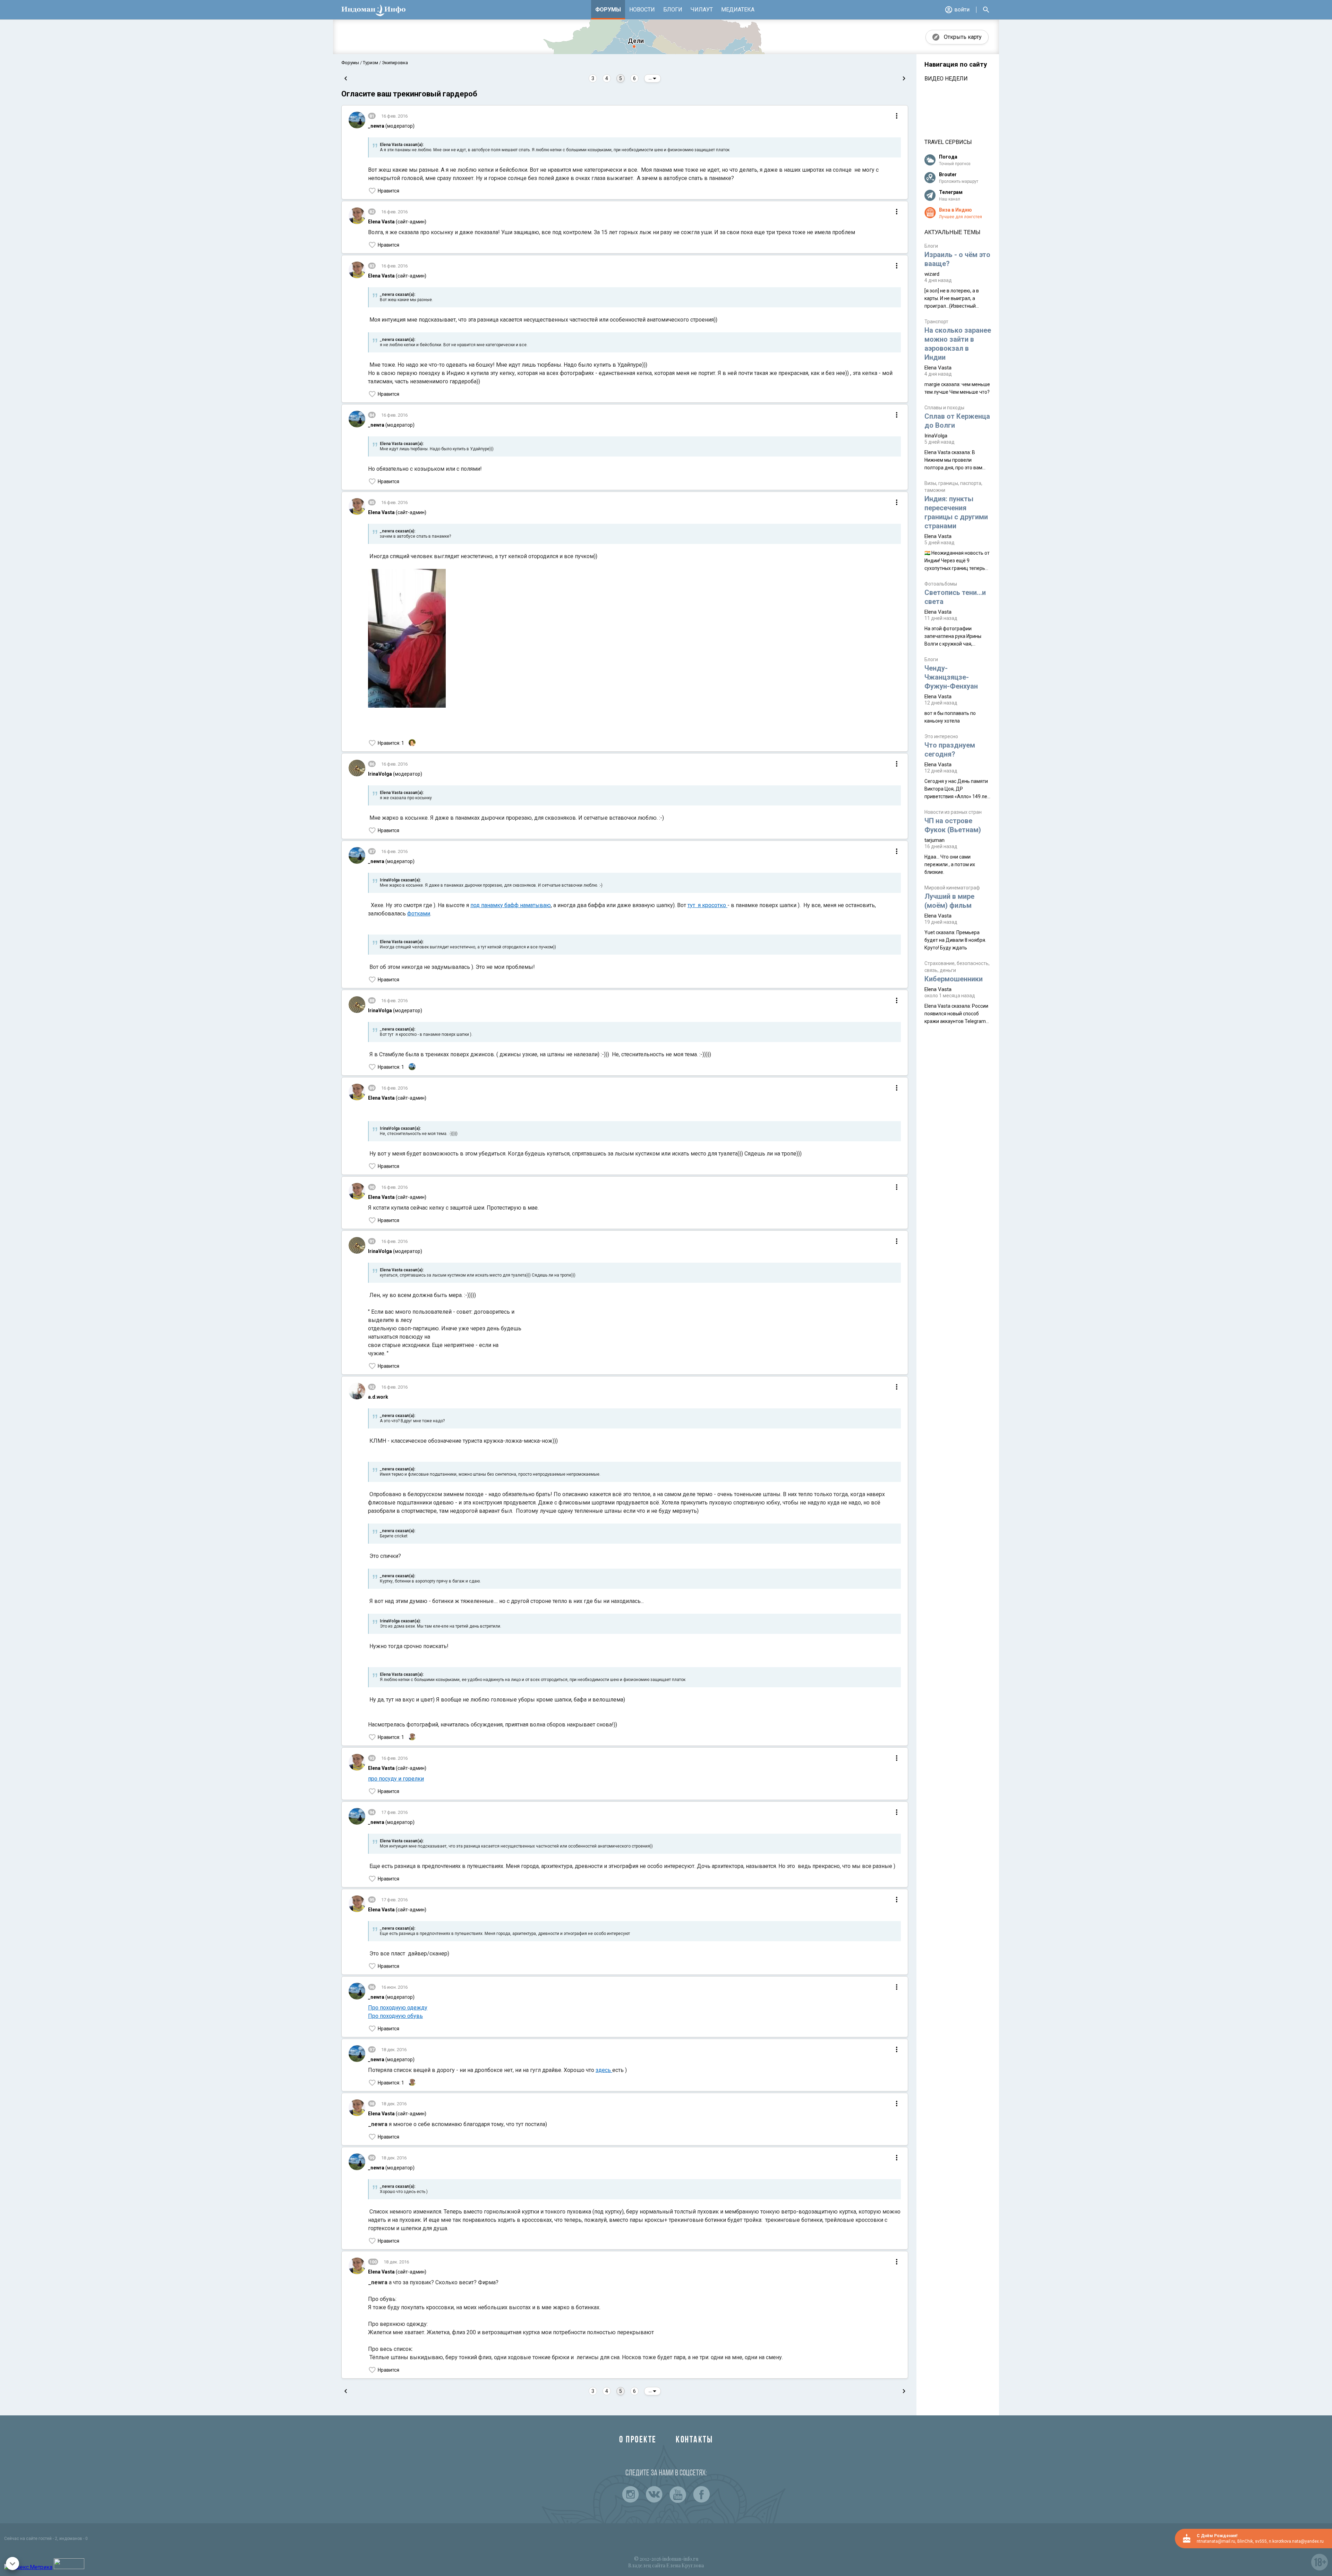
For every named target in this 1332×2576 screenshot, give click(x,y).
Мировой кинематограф (952, 888)
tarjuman (934, 840)
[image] (407, 639)
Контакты (694, 2440)
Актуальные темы (952, 232)
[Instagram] (631, 2494)
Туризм (370, 63)
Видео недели (946, 79)
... (651, 78)
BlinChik (1245, 2541)
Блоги (673, 10)
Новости (642, 10)
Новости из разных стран (953, 812)
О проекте (638, 2440)
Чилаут (702, 10)
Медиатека (738, 10)
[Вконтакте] (654, 2494)
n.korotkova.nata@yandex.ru (1296, 2541)
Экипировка (394, 63)
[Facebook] (701, 2494)
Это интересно (941, 736)
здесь (604, 2070)
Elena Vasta (938, 368)
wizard (932, 274)
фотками (419, 914)
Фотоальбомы (941, 584)
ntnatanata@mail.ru (1216, 2541)
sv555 (1261, 2541)
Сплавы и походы (944, 408)
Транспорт (936, 322)
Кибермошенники (954, 979)
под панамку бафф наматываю (511, 905)
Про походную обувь (395, 2016)
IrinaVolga (936, 436)
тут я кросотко (707, 905)
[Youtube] (678, 2494)
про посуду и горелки (396, 1779)
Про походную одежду (398, 2008)
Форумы (608, 10)
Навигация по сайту (956, 65)
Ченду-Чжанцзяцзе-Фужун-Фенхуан (951, 677)
